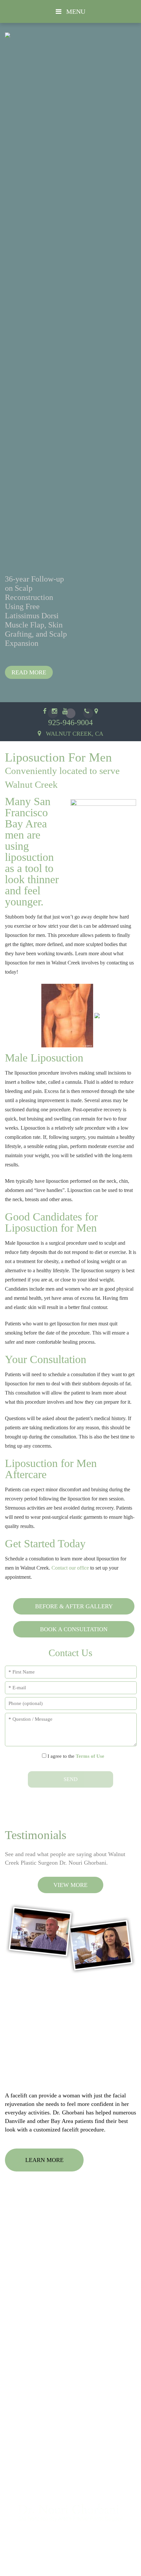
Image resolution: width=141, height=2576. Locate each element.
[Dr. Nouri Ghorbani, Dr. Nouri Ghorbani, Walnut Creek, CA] (70, 2517)
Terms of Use (90, 1756)
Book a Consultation (74, 1629)
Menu (75, 11)
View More (70, 1885)
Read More (29, 672)
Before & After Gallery (74, 1606)
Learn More (44, 2160)
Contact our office (70, 1568)
